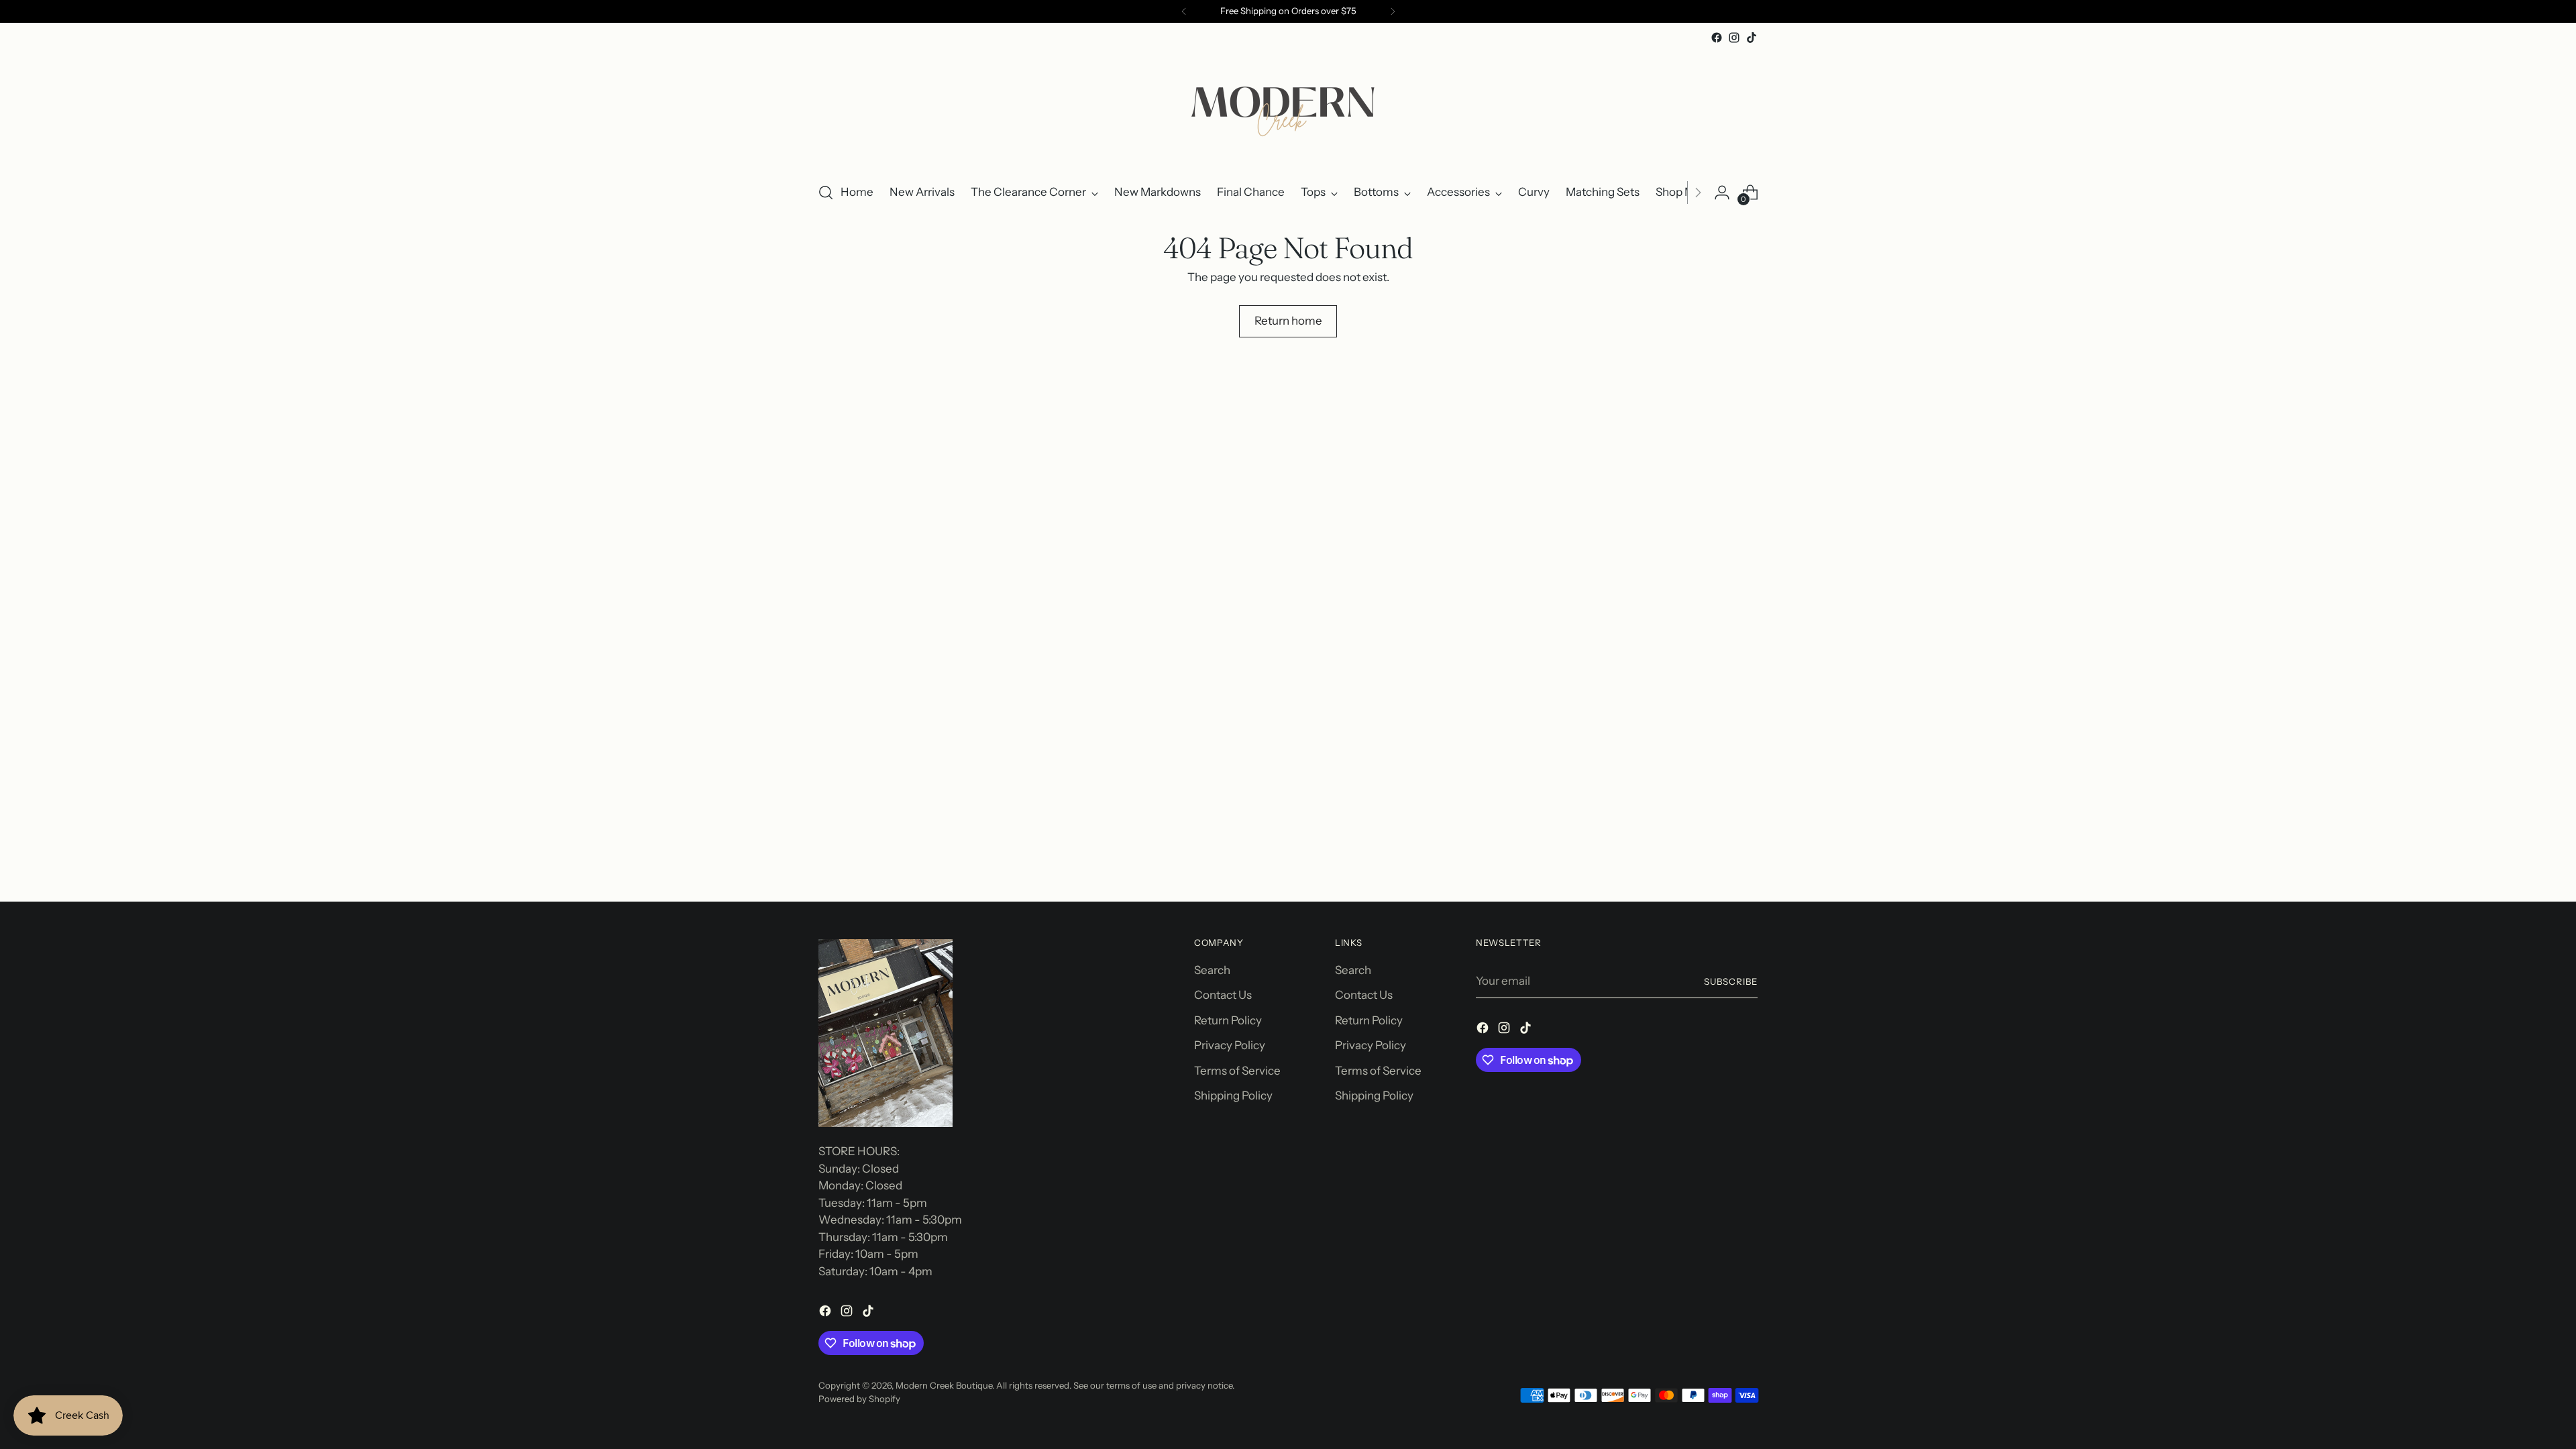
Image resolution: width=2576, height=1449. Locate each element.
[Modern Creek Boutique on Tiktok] (1752, 38)
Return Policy (1228, 1020)
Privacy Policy (1230, 1045)
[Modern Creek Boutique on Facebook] (1717, 38)
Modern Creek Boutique (944, 1385)
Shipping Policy (1233, 1095)
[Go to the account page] (1722, 193)
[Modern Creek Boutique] (1288, 108)
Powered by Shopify (859, 1399)
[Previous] (1184, 11)
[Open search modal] (826, 193)
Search (1212, 970)
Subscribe (1731, 981)
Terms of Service (1237, 1071)
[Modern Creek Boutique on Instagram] (1734, 38)
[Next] (1393, 11)
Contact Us (1223, 995)
